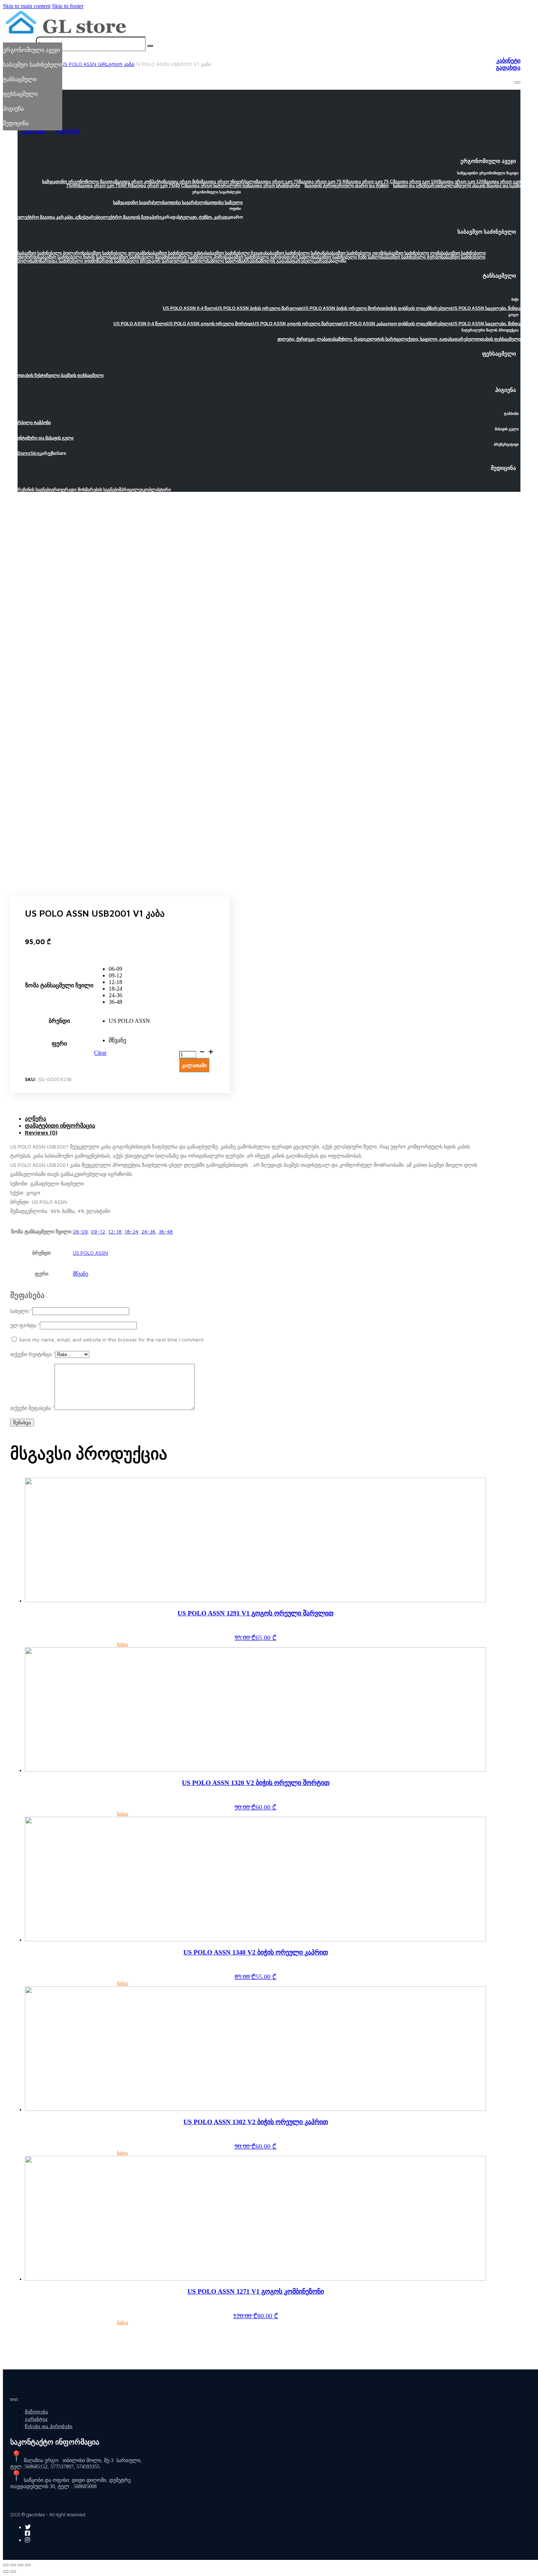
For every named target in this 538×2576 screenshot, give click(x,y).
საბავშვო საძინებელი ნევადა (235, 253)
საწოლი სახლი (223, 261)
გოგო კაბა (121, 64)
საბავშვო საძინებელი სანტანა (296, 253)
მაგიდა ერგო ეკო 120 (461, 182)
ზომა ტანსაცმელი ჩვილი (59, 985)
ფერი (59, 1044)
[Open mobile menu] (518, 82)
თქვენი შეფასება (32, 1408)
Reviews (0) (41, 1132)
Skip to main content (27, 6)
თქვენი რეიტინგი (33, 1354)
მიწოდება (36, 2412)
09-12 (98, 1231)
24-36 (148, 1231)
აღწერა (36, 1118)
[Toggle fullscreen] (20, 2565)
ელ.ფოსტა (25, 1325)
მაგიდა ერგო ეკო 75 (277, 182)
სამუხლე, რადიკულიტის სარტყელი (371, 339)
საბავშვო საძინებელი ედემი (356, 253)
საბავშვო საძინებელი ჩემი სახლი (347, 257)
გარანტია (36, 2419)
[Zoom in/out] (28, 2565)
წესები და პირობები (49, 2426)
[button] (269, 163)
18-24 (131, 1231)
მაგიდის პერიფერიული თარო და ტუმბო (347, 186)
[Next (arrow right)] (13, 2572)
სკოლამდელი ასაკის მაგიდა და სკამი (481, 186)
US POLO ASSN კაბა (364, 324)
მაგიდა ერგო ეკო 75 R (322, 182)
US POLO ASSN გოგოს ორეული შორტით (210, 324)
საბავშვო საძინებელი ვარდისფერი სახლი (269, 257)
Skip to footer (68, 6)
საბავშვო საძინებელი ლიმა (413, 253)
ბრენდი (59, 1021)
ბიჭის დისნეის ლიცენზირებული (419, 308)
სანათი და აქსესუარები (417, 186)
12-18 (115, 1231)
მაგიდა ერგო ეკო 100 (416, 182)
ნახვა (123, 1644)
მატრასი (247, 261)
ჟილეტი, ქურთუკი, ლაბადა (306, 339)
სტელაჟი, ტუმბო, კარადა (204, 217)
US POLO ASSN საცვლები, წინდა (486, 308)
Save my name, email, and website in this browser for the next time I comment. (112, 1339)
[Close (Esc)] (6, 2565)
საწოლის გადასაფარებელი (285, 261)
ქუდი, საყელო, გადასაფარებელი (442, 339)
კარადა (322, 261)
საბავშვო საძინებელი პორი (196, 257)
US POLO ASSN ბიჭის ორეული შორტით (344, 308)
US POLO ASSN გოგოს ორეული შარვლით (298, 324)
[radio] (129, 969)
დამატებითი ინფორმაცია (60, 1125)
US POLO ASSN (90, 1253)
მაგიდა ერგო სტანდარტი (274, 186)
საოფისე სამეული (224, 203)
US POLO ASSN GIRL (85, 64)
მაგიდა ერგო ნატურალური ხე (216, 186)
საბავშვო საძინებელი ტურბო (411, 257)
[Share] (13, 2565)
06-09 (80, 1231)
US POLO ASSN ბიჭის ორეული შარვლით (259, 308)
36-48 (166, 1231)
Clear (100, 1053)
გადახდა (508, 68)
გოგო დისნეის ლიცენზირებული (418, 324)
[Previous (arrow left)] (6, 2572)
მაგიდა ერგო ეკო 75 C (369, 182)
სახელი (21, 1311)
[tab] (255, 1119)
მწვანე (81, 1274)
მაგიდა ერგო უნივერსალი (228, 182)
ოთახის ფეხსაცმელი (499, 339)
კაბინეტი (508, 61)
